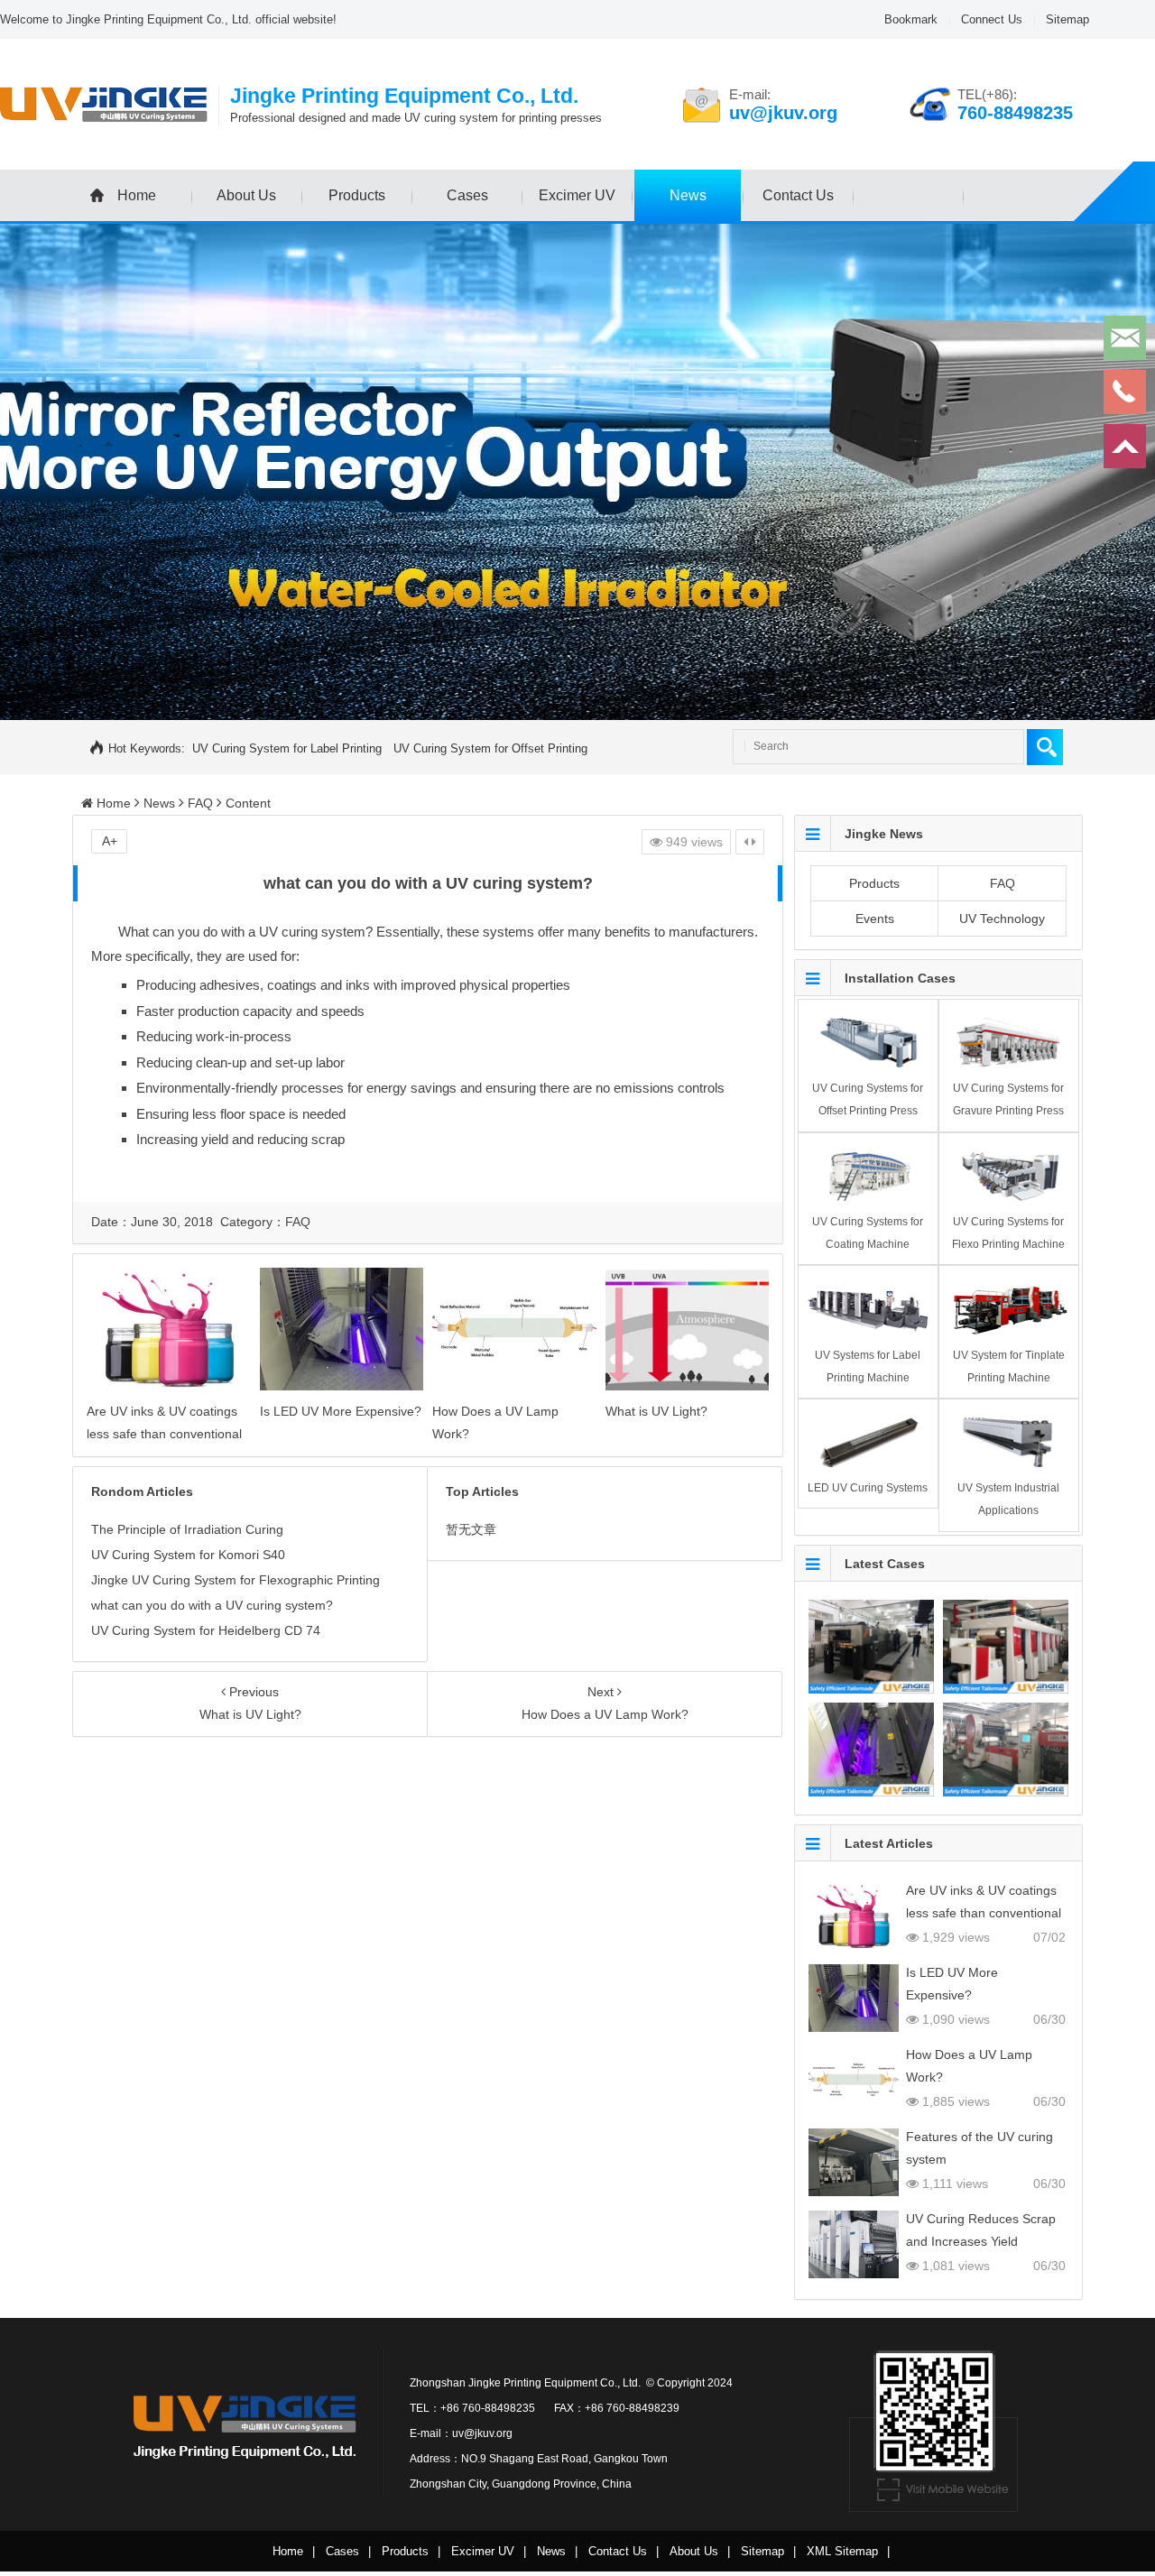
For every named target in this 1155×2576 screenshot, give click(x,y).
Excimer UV (577, 195)
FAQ (200, 803)
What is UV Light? (656, 1411)
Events (875, 919)
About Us (246, 195)
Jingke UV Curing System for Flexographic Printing (236, 1580)
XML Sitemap (842, 2551)
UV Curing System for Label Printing (287, 748)
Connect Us (992, 19)
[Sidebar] (750, 842)
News (688, 195)
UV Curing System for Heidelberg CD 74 (206, 1630)
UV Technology (1002, 919)
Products (357, 195)
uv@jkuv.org (783, 113)
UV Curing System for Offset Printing (490, 748)
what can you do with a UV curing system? (212, 1605)
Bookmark (911, 19)
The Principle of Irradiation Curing (187, 1529)
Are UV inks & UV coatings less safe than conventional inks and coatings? (164, 1434)
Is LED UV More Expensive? (341, 1411)
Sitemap (1067, 19)
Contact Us (798, 195)
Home (137, 195)
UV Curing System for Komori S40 (188, 1555)
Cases (467, 195)
